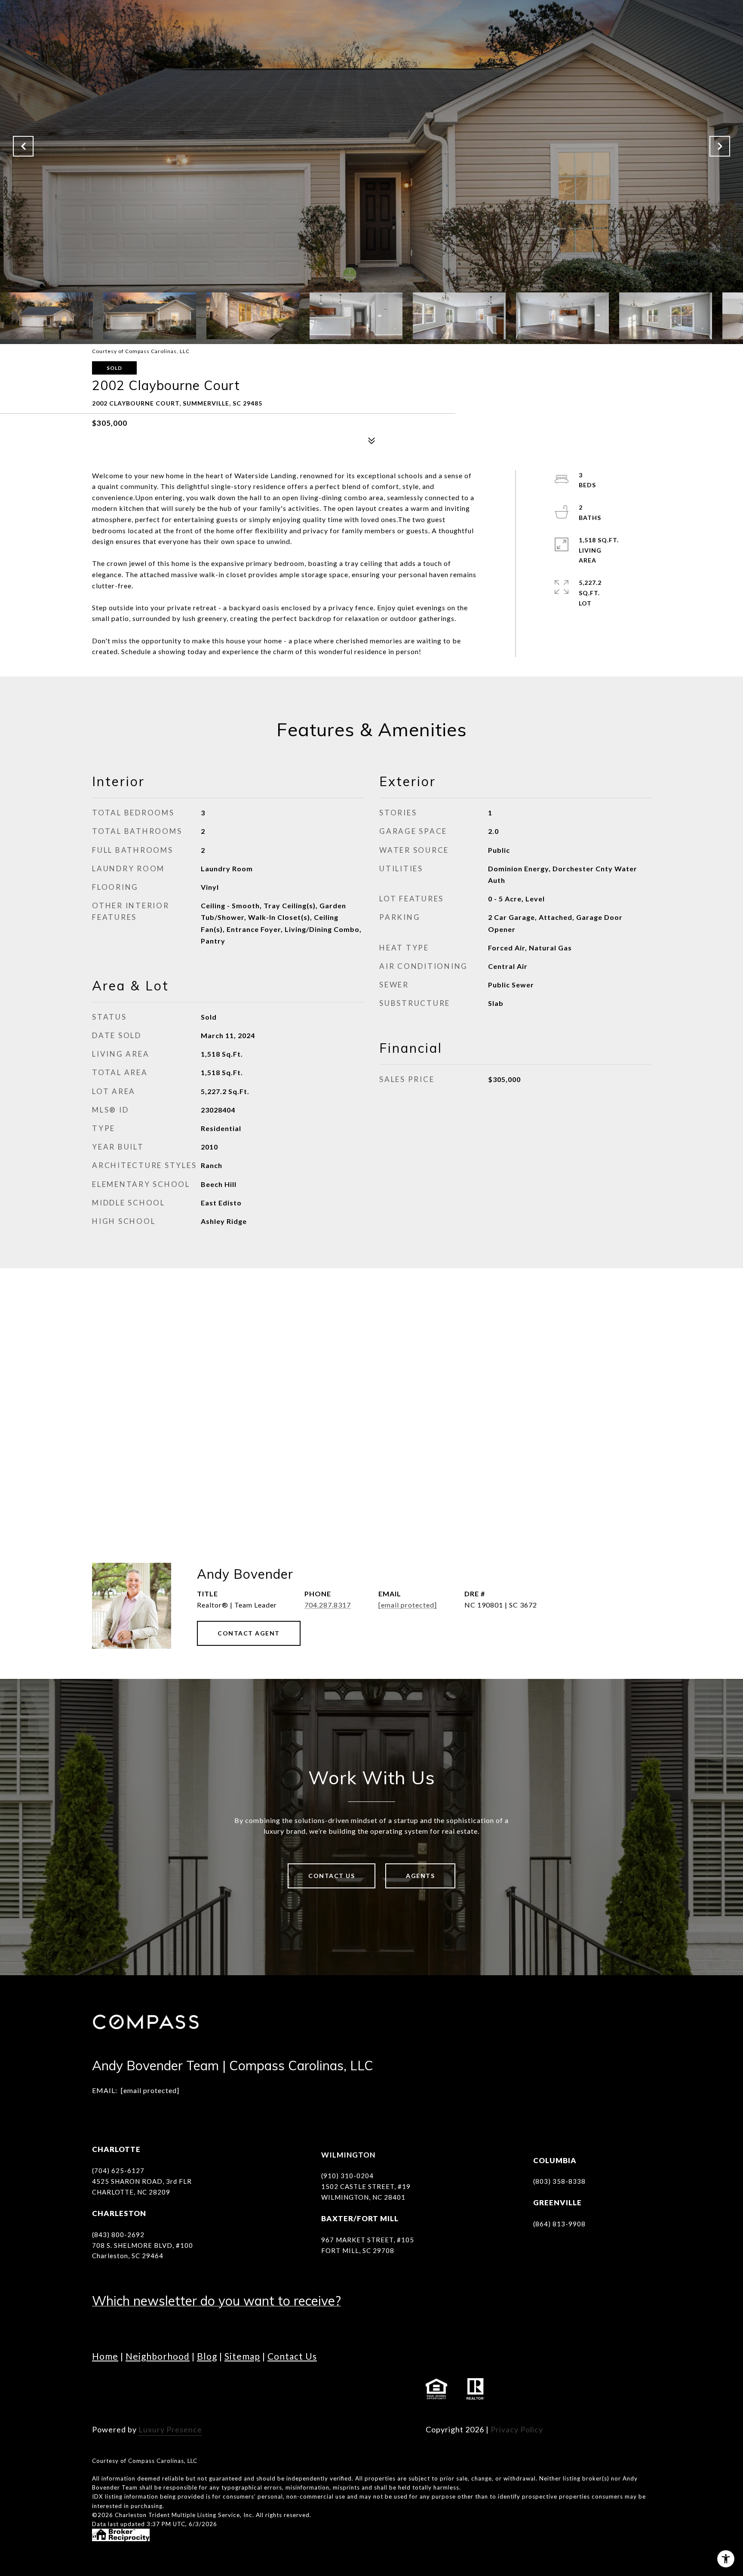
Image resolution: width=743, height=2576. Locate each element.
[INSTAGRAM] (124, 2389)
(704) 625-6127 (118, 2170)
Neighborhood (158, 2356)
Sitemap (242, 2356)
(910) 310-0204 (347, 2176)
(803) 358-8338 (559, 2181)
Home (105, 2356)
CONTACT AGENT (249, 1633)
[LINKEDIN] (148, 2389)
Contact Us (332, 1876)
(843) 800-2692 (118, 2235)
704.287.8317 (328, 1605)
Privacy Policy (517, 2429)
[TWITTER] (195, 2389)
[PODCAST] (219, 2389)
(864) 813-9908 (559, 2224)
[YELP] (243, 2389)
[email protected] (150, 2090)
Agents (420, 1876)
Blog (207, 2356)
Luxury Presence (170, 2429)
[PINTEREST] (266, 2389)
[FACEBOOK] (101, 2389)
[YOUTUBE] (172, 2389)
